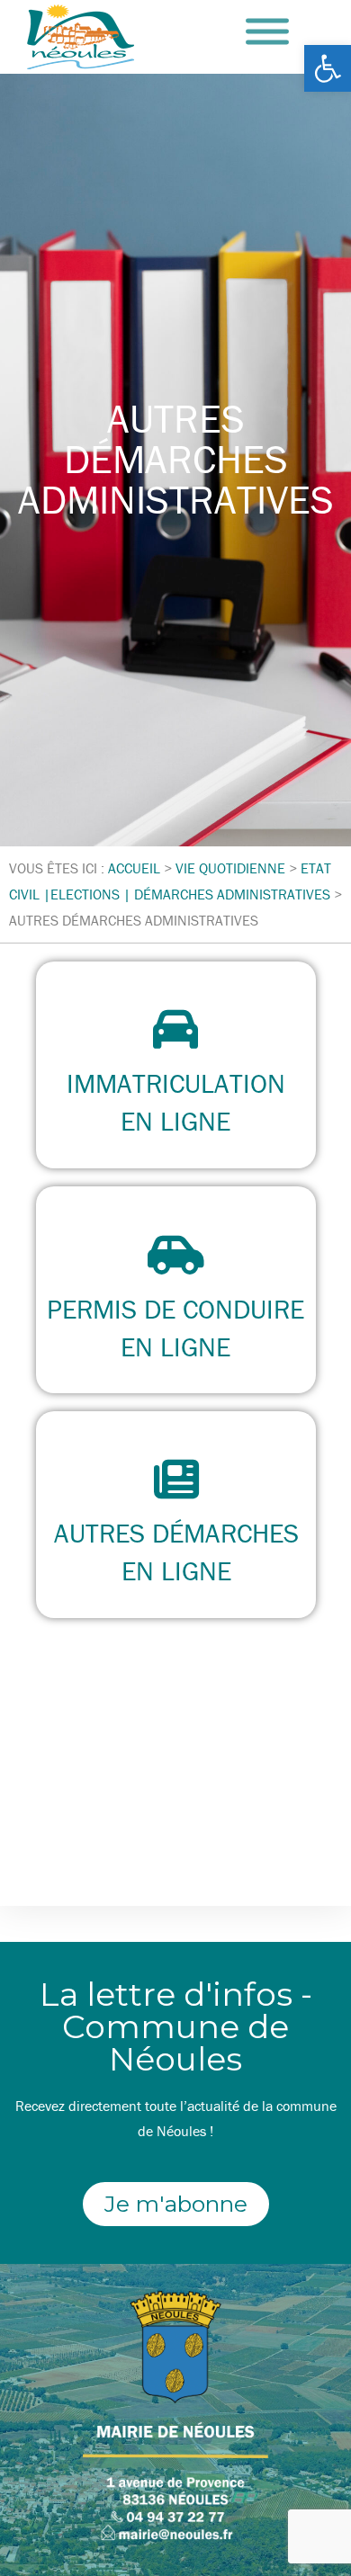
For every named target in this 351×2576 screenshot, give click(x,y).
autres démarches (175, 1533)
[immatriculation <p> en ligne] (175, 1029)
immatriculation (176, 1083)
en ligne (175, 1121)
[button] (328, 68)
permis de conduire (175, 1309)
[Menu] (267, 32)
